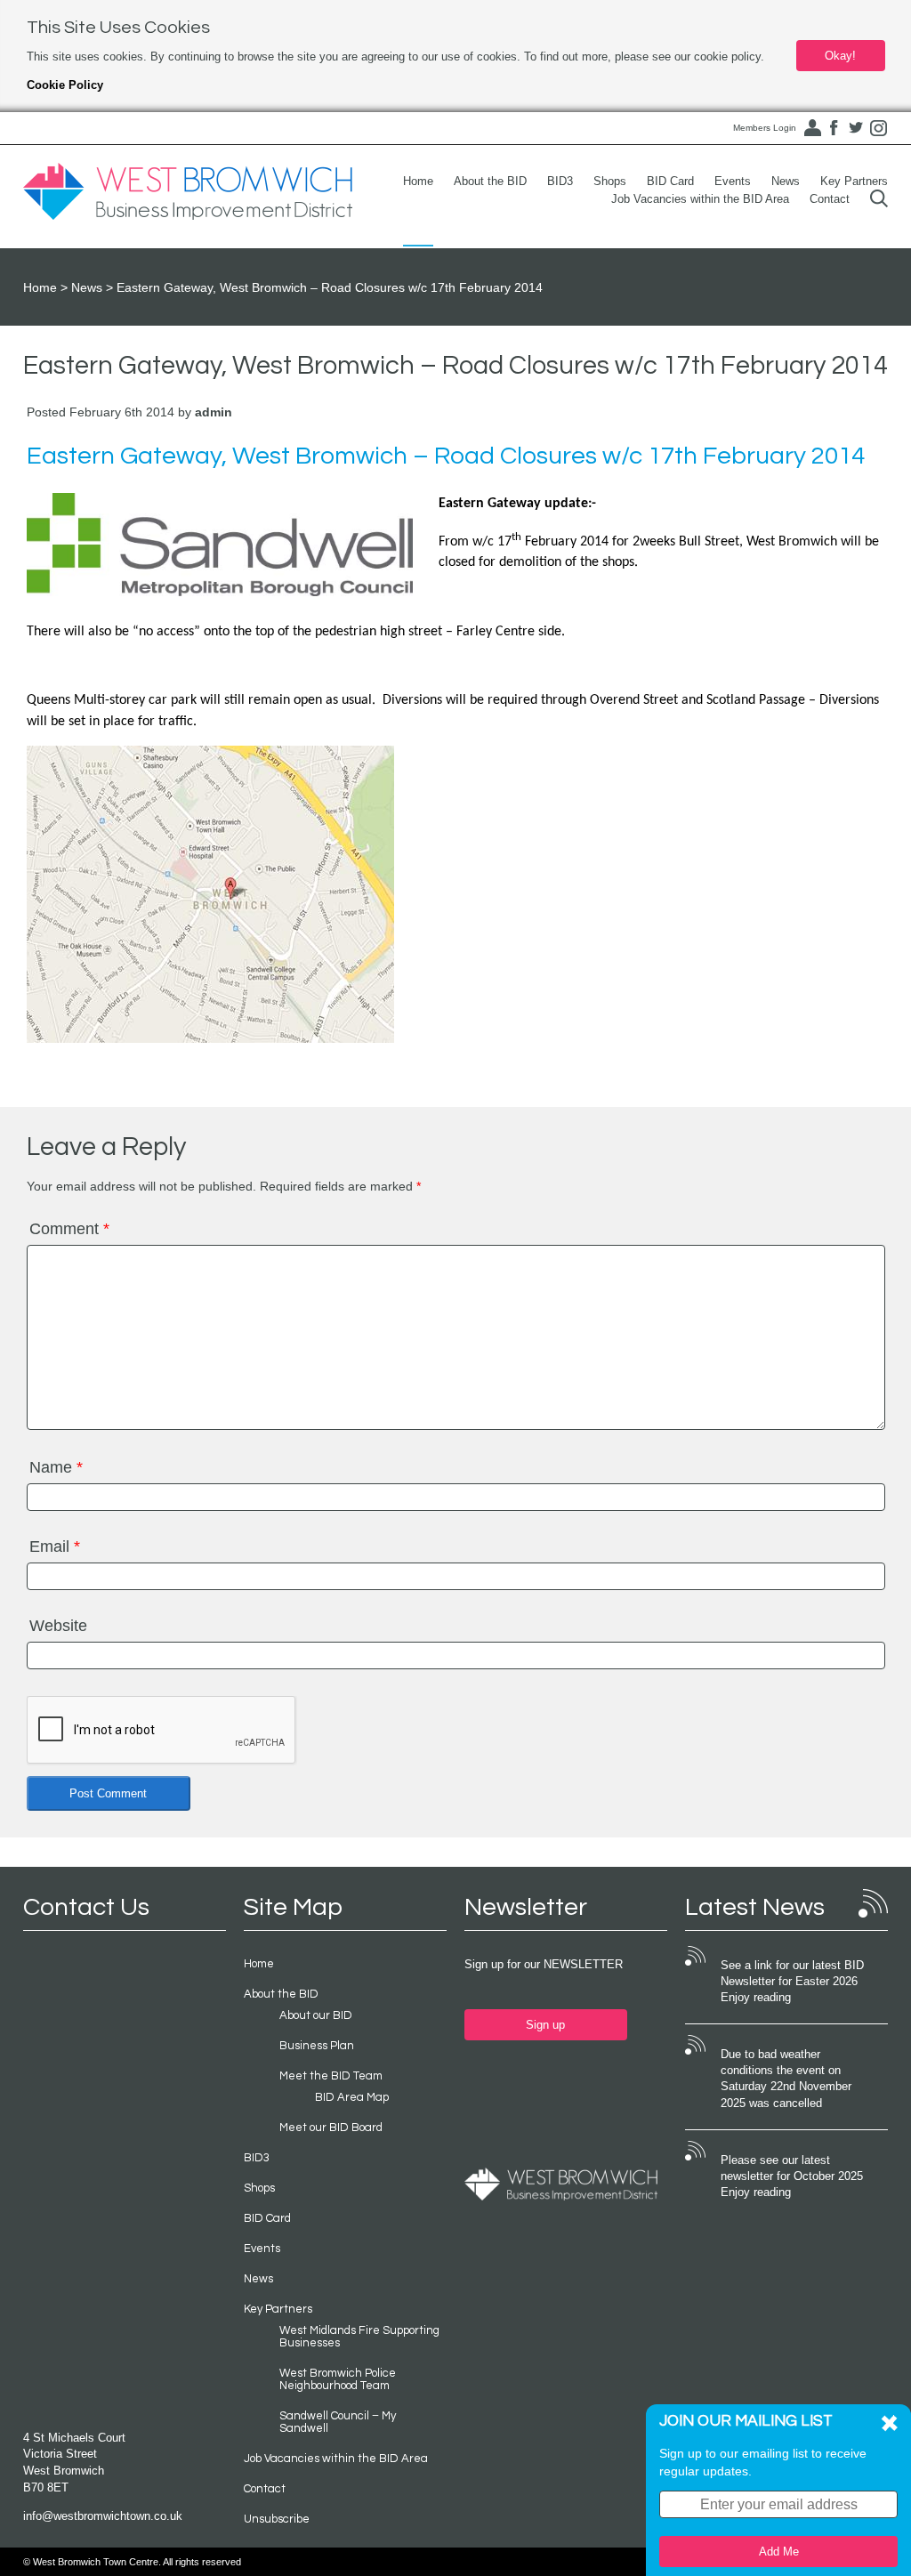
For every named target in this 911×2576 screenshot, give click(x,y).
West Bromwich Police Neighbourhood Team (338, 2379)
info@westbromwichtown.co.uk (103, 2516)
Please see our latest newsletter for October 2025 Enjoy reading (792, 2176)
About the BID (490, 181)
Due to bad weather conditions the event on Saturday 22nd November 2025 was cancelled (786, 2079)
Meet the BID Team (331, 2076)
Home (418, 181)
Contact (830, 199)
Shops (610, 181)
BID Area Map (352, 2097)
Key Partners (854, 181)
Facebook (834, 128)
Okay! (840, 56)
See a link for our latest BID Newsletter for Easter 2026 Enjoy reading (792, 1982)
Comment (69, 1229)
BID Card (670, 181)
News (786, 181)
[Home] (188, 192)
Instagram (878, 128)
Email (55, 1546)
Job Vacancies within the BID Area (700, 199)
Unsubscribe (277, 2519)
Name (56, 1467)
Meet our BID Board (331, 2128)
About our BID (316, 2015)
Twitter (856, 128)
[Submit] (879, 199)
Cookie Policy (65, 85)
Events (733, 181)
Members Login (765, 128)
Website (58, 1626)
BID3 (560, 181)
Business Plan (317, 2046)
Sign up (545, 2025)
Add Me (779, 2552)
